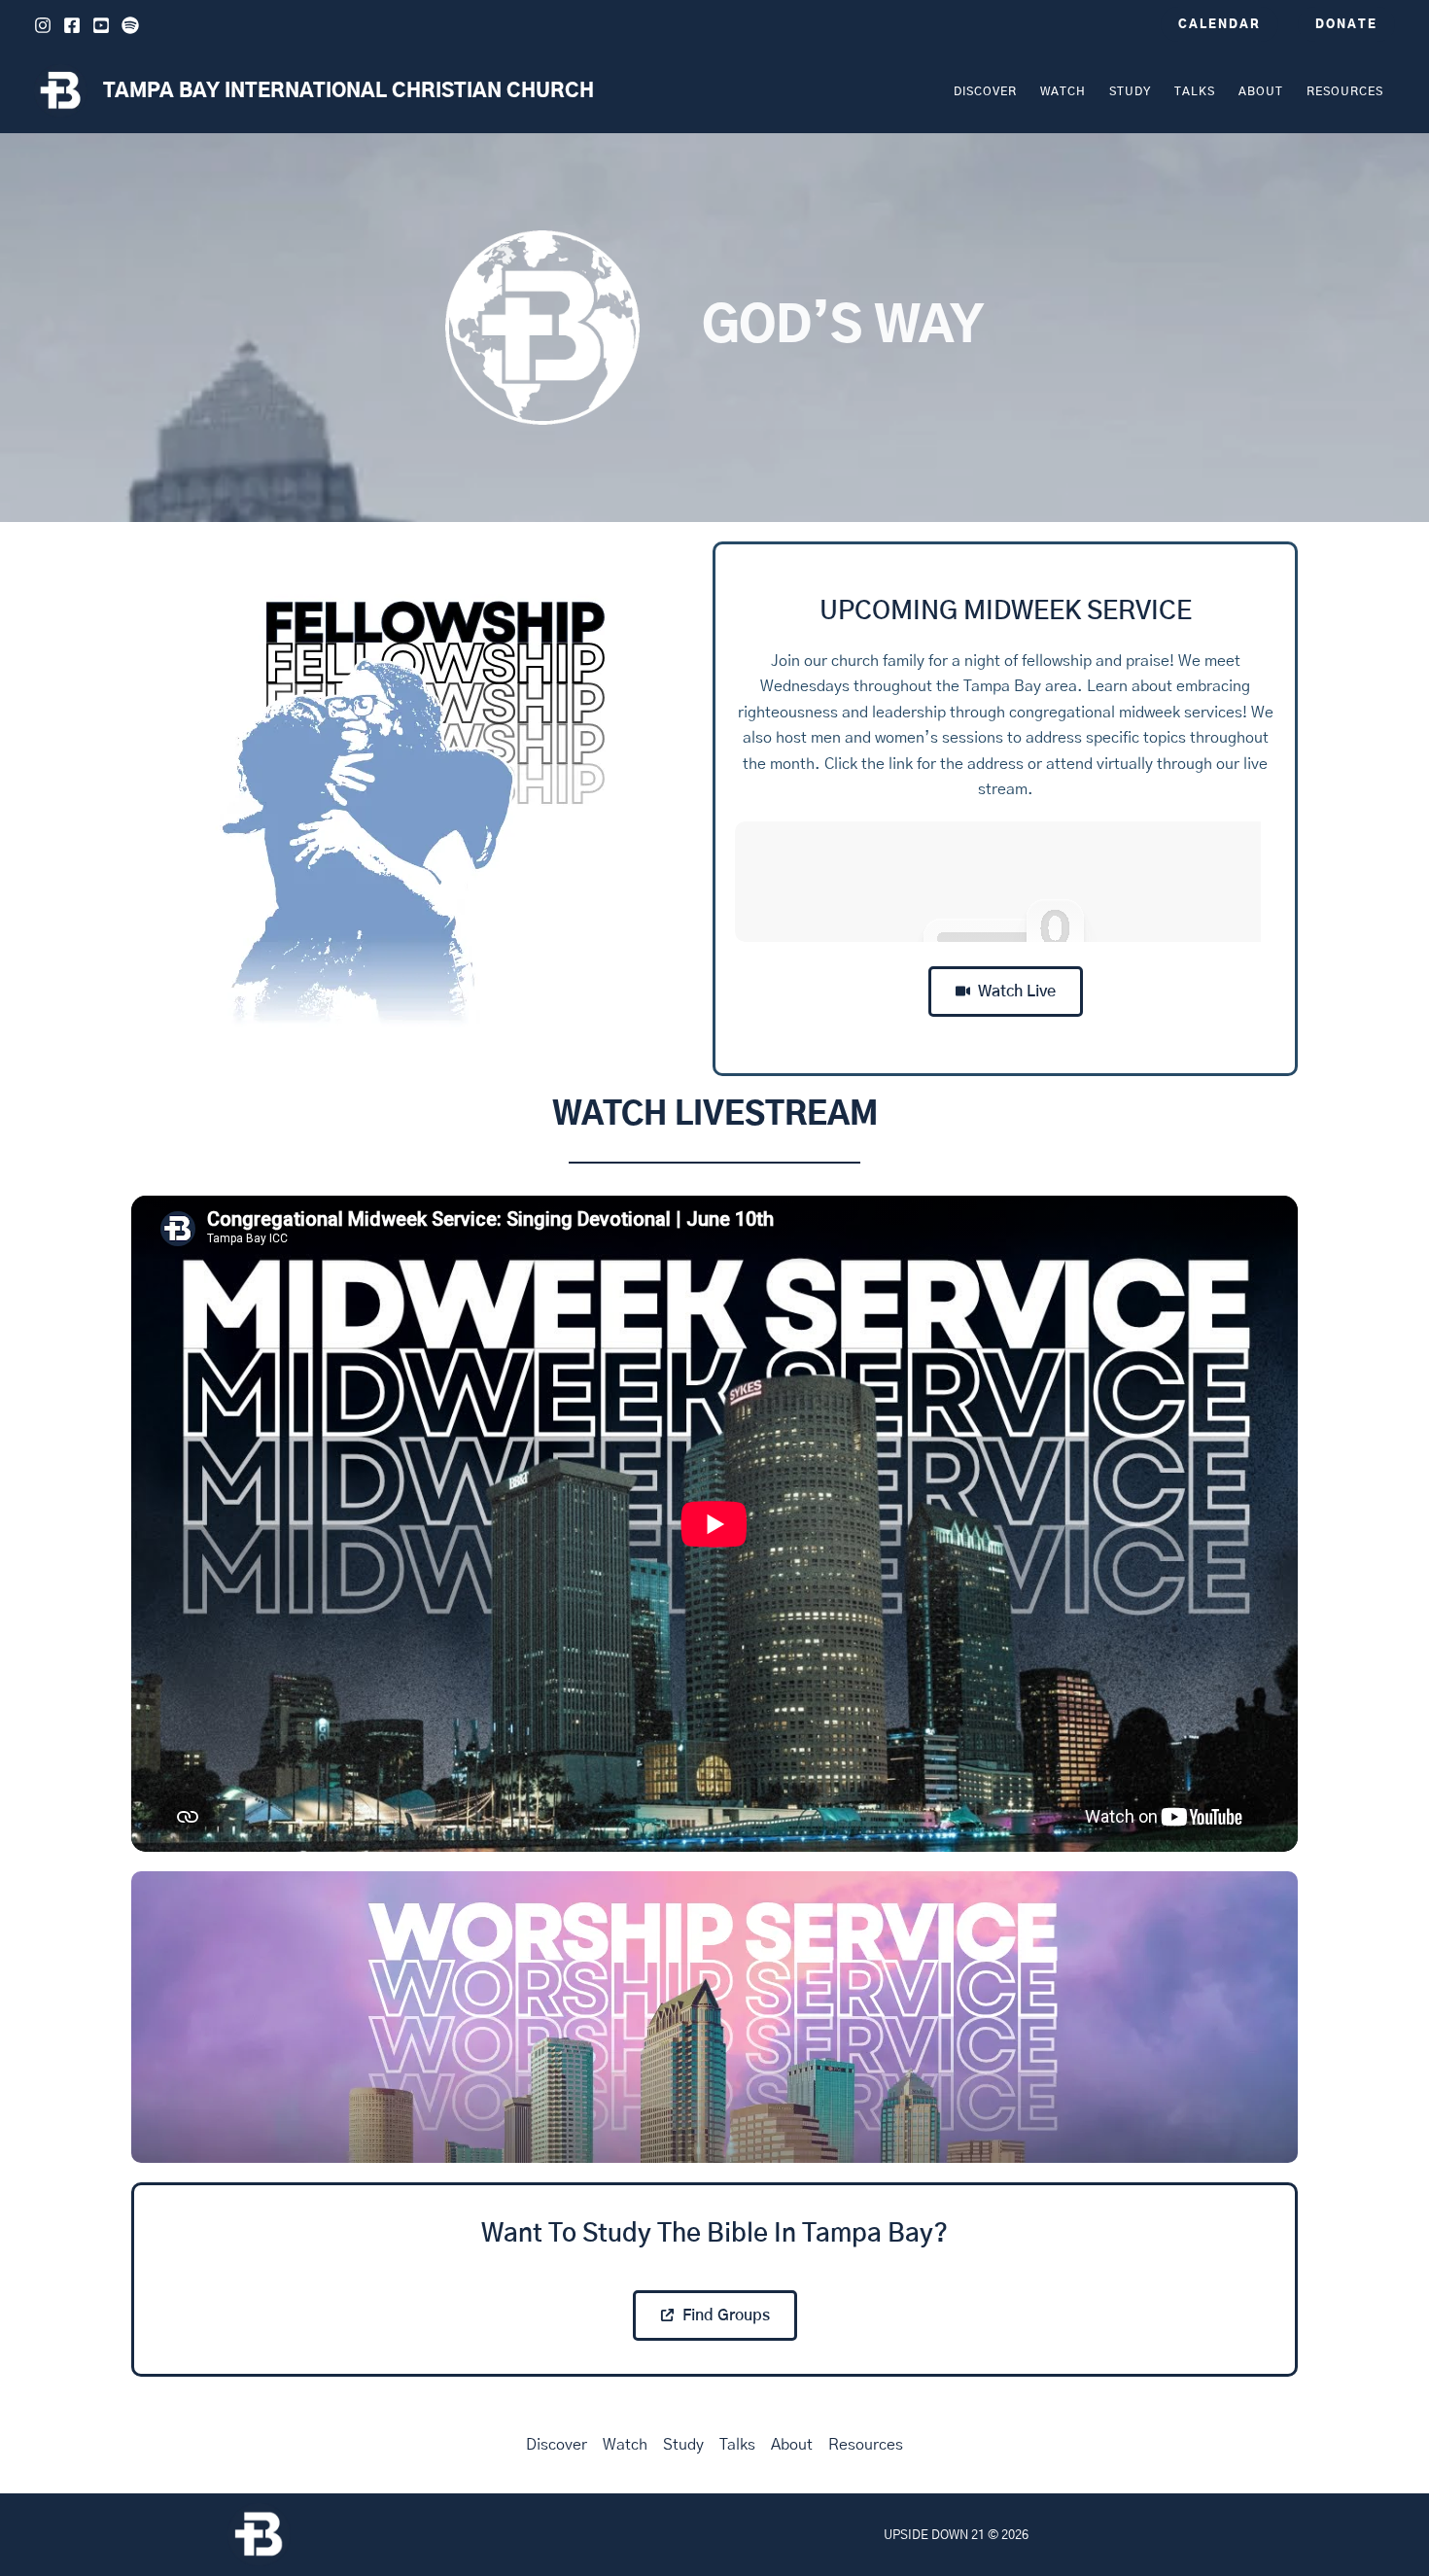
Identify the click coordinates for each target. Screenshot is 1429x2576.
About (792, 2445)
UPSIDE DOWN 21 (934, 2535)
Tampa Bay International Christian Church (349, 91)
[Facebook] (72, 25)
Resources (866, 2445)
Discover (557, 2445)
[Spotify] (130, 25)
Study (683, 2445)
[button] (1220, 24)
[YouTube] (101, 25)
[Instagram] (43, 25)
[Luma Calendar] (1005, 882)
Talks (737, 2445)
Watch (625, 2445)
